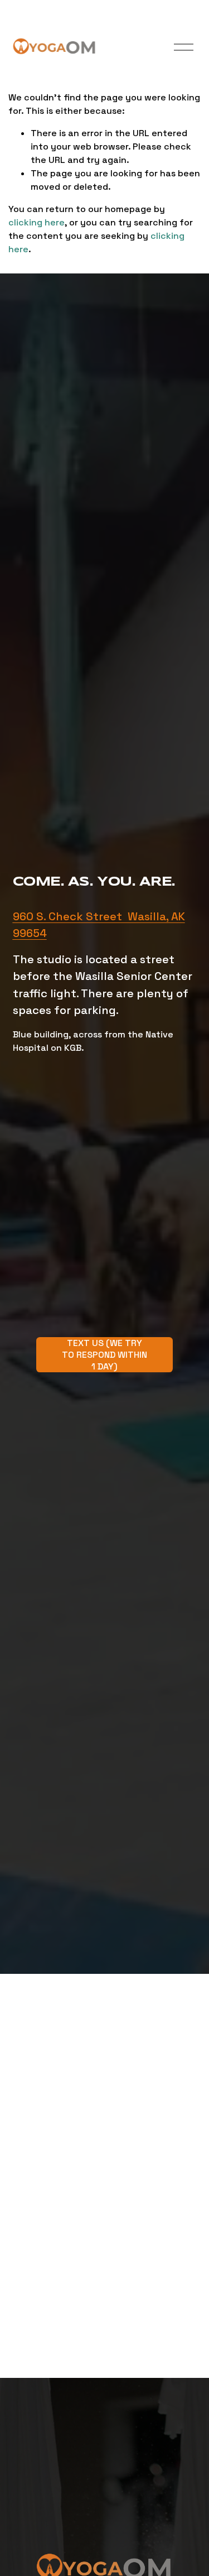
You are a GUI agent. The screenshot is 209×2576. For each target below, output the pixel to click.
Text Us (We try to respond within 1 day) (104, 1355)
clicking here (37, 222)
